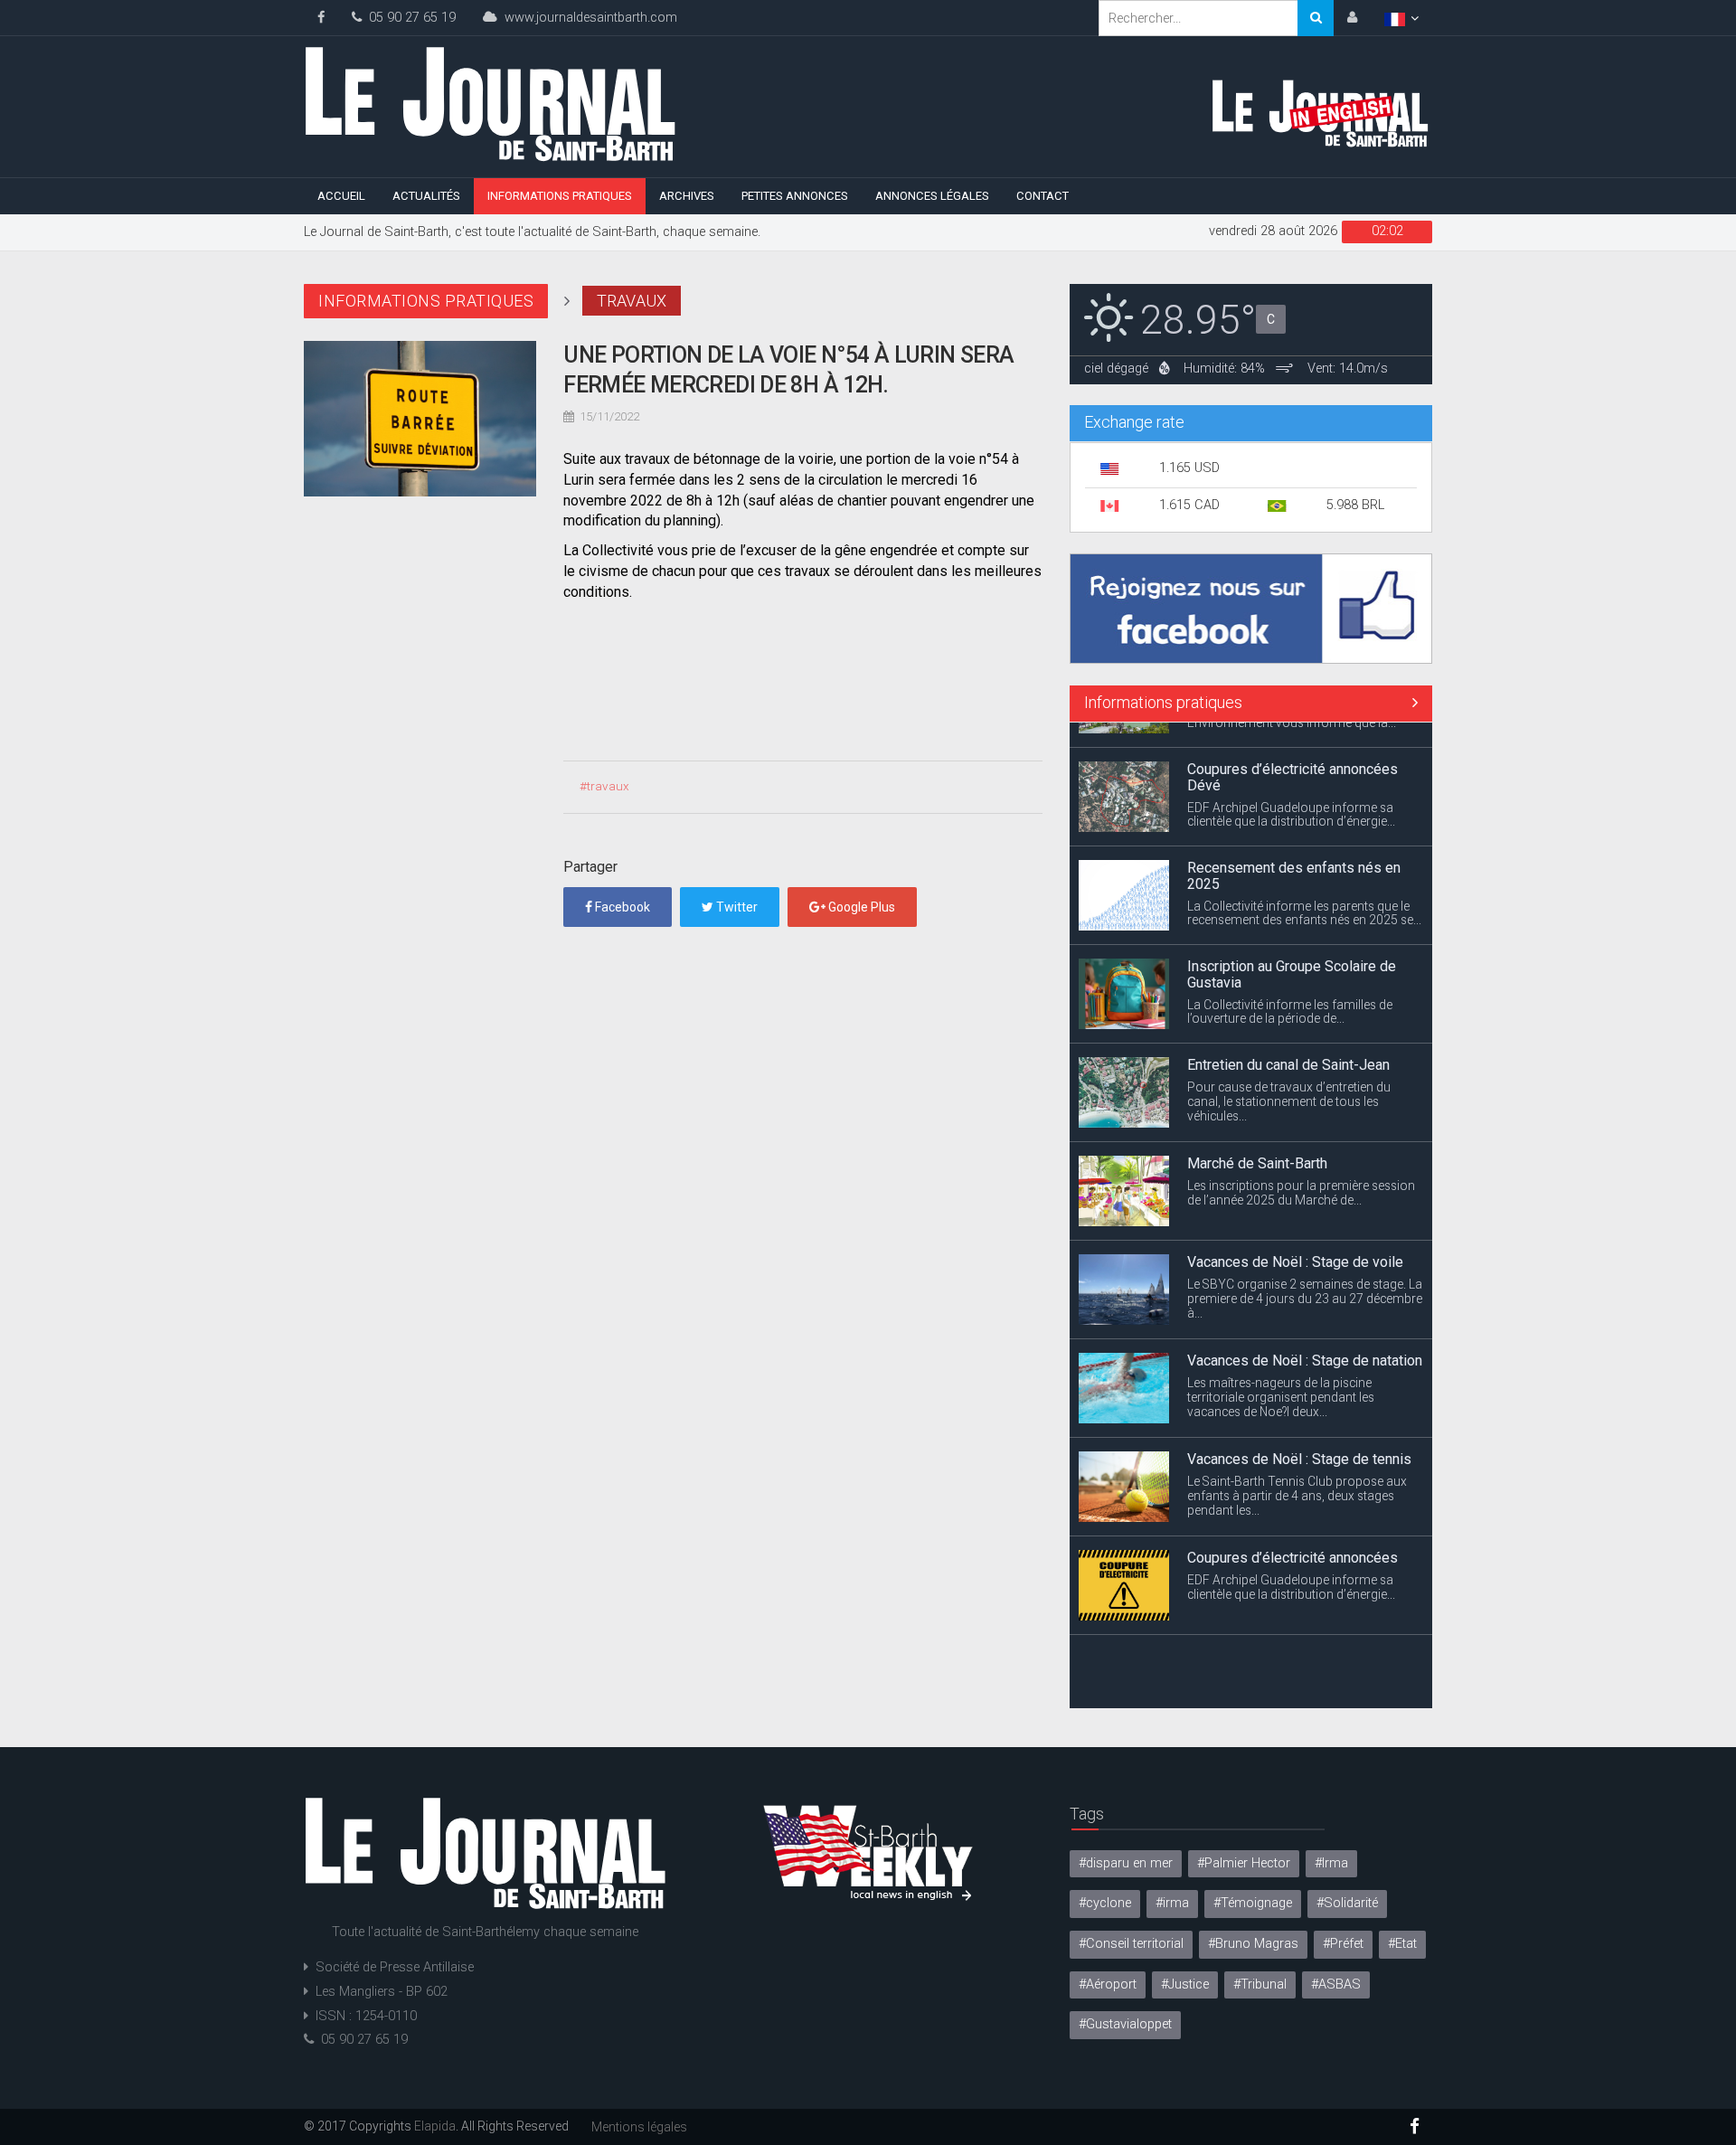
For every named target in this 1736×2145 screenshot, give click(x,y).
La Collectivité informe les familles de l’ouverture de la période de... (1290, 986)
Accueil (341, 196)
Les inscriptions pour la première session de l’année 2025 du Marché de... (1301, 1167)
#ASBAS (1336, 1984)
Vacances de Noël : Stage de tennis (1299, 1434)
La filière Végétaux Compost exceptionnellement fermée (1277, 1639)
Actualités (426, 196)
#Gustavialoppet (1125, 2024)
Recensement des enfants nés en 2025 (1294, 850)
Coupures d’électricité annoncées (1293, 1532)
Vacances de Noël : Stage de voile (1295, 1237)
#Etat (1402, 1944)
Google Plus (860, 907)
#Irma (1331, 1863)
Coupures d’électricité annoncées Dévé (1293, 752)
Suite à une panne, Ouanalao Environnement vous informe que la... (1292, 1676)
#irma (1172, 1903)
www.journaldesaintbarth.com (587, 18)
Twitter (736, 907)
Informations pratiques (560, 196)
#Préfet (1343, 1944)
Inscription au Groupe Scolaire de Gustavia (1292, 949)
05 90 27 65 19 (409, 18)
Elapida (435, 2126)
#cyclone (1105, 1903)
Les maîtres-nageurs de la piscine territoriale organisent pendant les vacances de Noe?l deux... (1281, 1371)
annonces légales (932, 196)
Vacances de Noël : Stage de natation (1305, 1335)
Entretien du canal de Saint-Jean (1288, 1039)
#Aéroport (1108, 1984)
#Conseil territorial (1131, 1944)
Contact (1043, 196)
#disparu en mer (1126, 1863)
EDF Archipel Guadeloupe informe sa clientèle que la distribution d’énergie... (1291, 789)
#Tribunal (1260, 1984)
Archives (687, 196)
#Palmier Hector (1244, 1863)
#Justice (1185, 1984)
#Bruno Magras (1253, 1944)
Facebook (621, 907)
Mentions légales (639, 2127)
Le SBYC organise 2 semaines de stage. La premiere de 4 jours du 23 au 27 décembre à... (1305, 1272)
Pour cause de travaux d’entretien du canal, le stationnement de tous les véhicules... (1289, 1075)
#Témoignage (1253, 1903)
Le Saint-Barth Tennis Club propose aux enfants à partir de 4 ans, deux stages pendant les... (1297, 1469)
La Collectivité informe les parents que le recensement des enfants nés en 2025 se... (1304, 887)
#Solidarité (1347, 1903)
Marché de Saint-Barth (1257, 1138)
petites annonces (795, 196)
